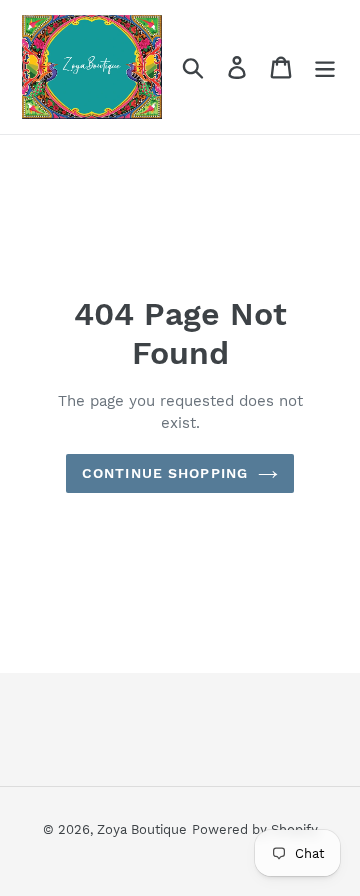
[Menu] (325, 67)
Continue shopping (165, 473)
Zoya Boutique (142, 829)
